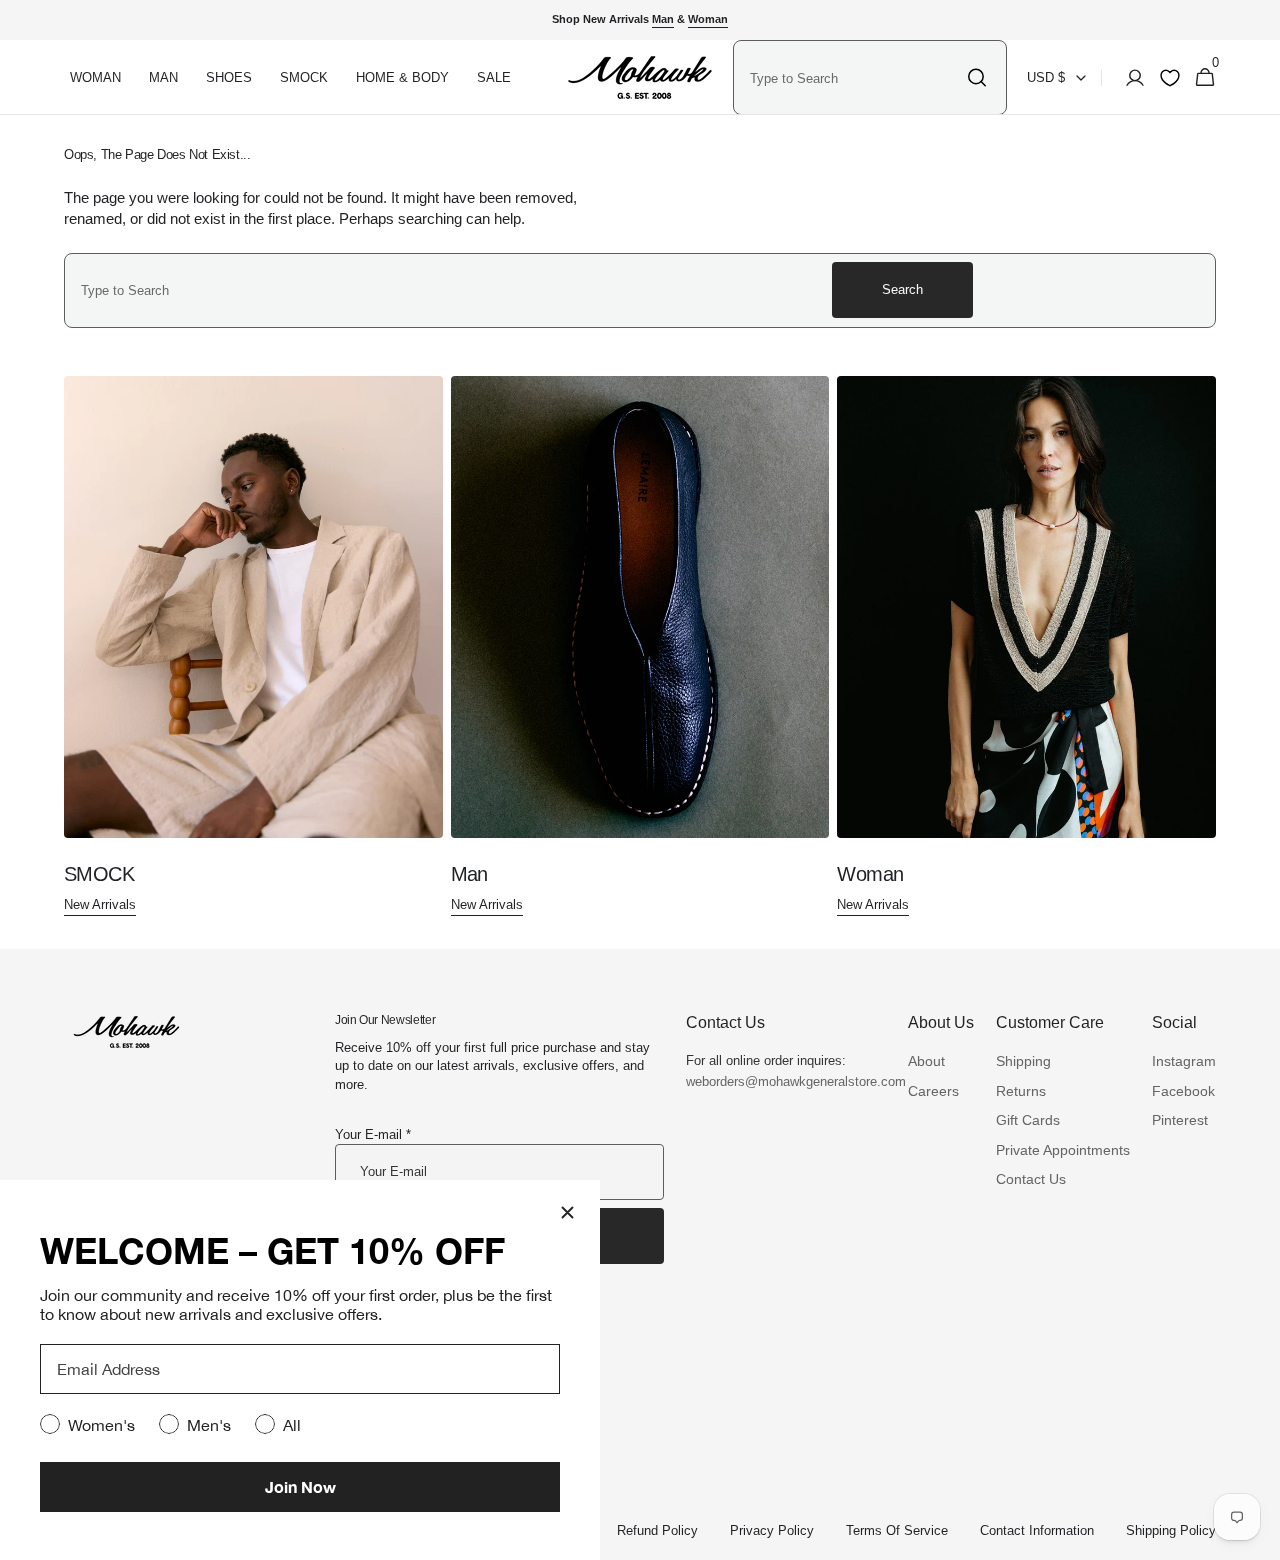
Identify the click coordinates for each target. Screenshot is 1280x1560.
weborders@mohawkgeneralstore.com (786, 1081)
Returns (1021, 1091)
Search (902, 289)
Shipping (1023, 1061)
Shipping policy (1171, 1530)
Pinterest (1180, 1120)
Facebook (1183, 1091)
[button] (1129, 78)
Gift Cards (1028, 1120)
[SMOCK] (253, 646)
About (926, 1061)
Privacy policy (772, 1530)
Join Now (300, 1486)
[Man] (640, 646)
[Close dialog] (567, 1212)
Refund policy (657, 1530)
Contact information (1037, 1530)
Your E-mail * (373, 1134)
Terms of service (897, 1530)
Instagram (1184, 1061)
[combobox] (853, 78)
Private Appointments (1063, 1150)
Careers (933, 1091)
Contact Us (1031, 1179)
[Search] (977, 78)
